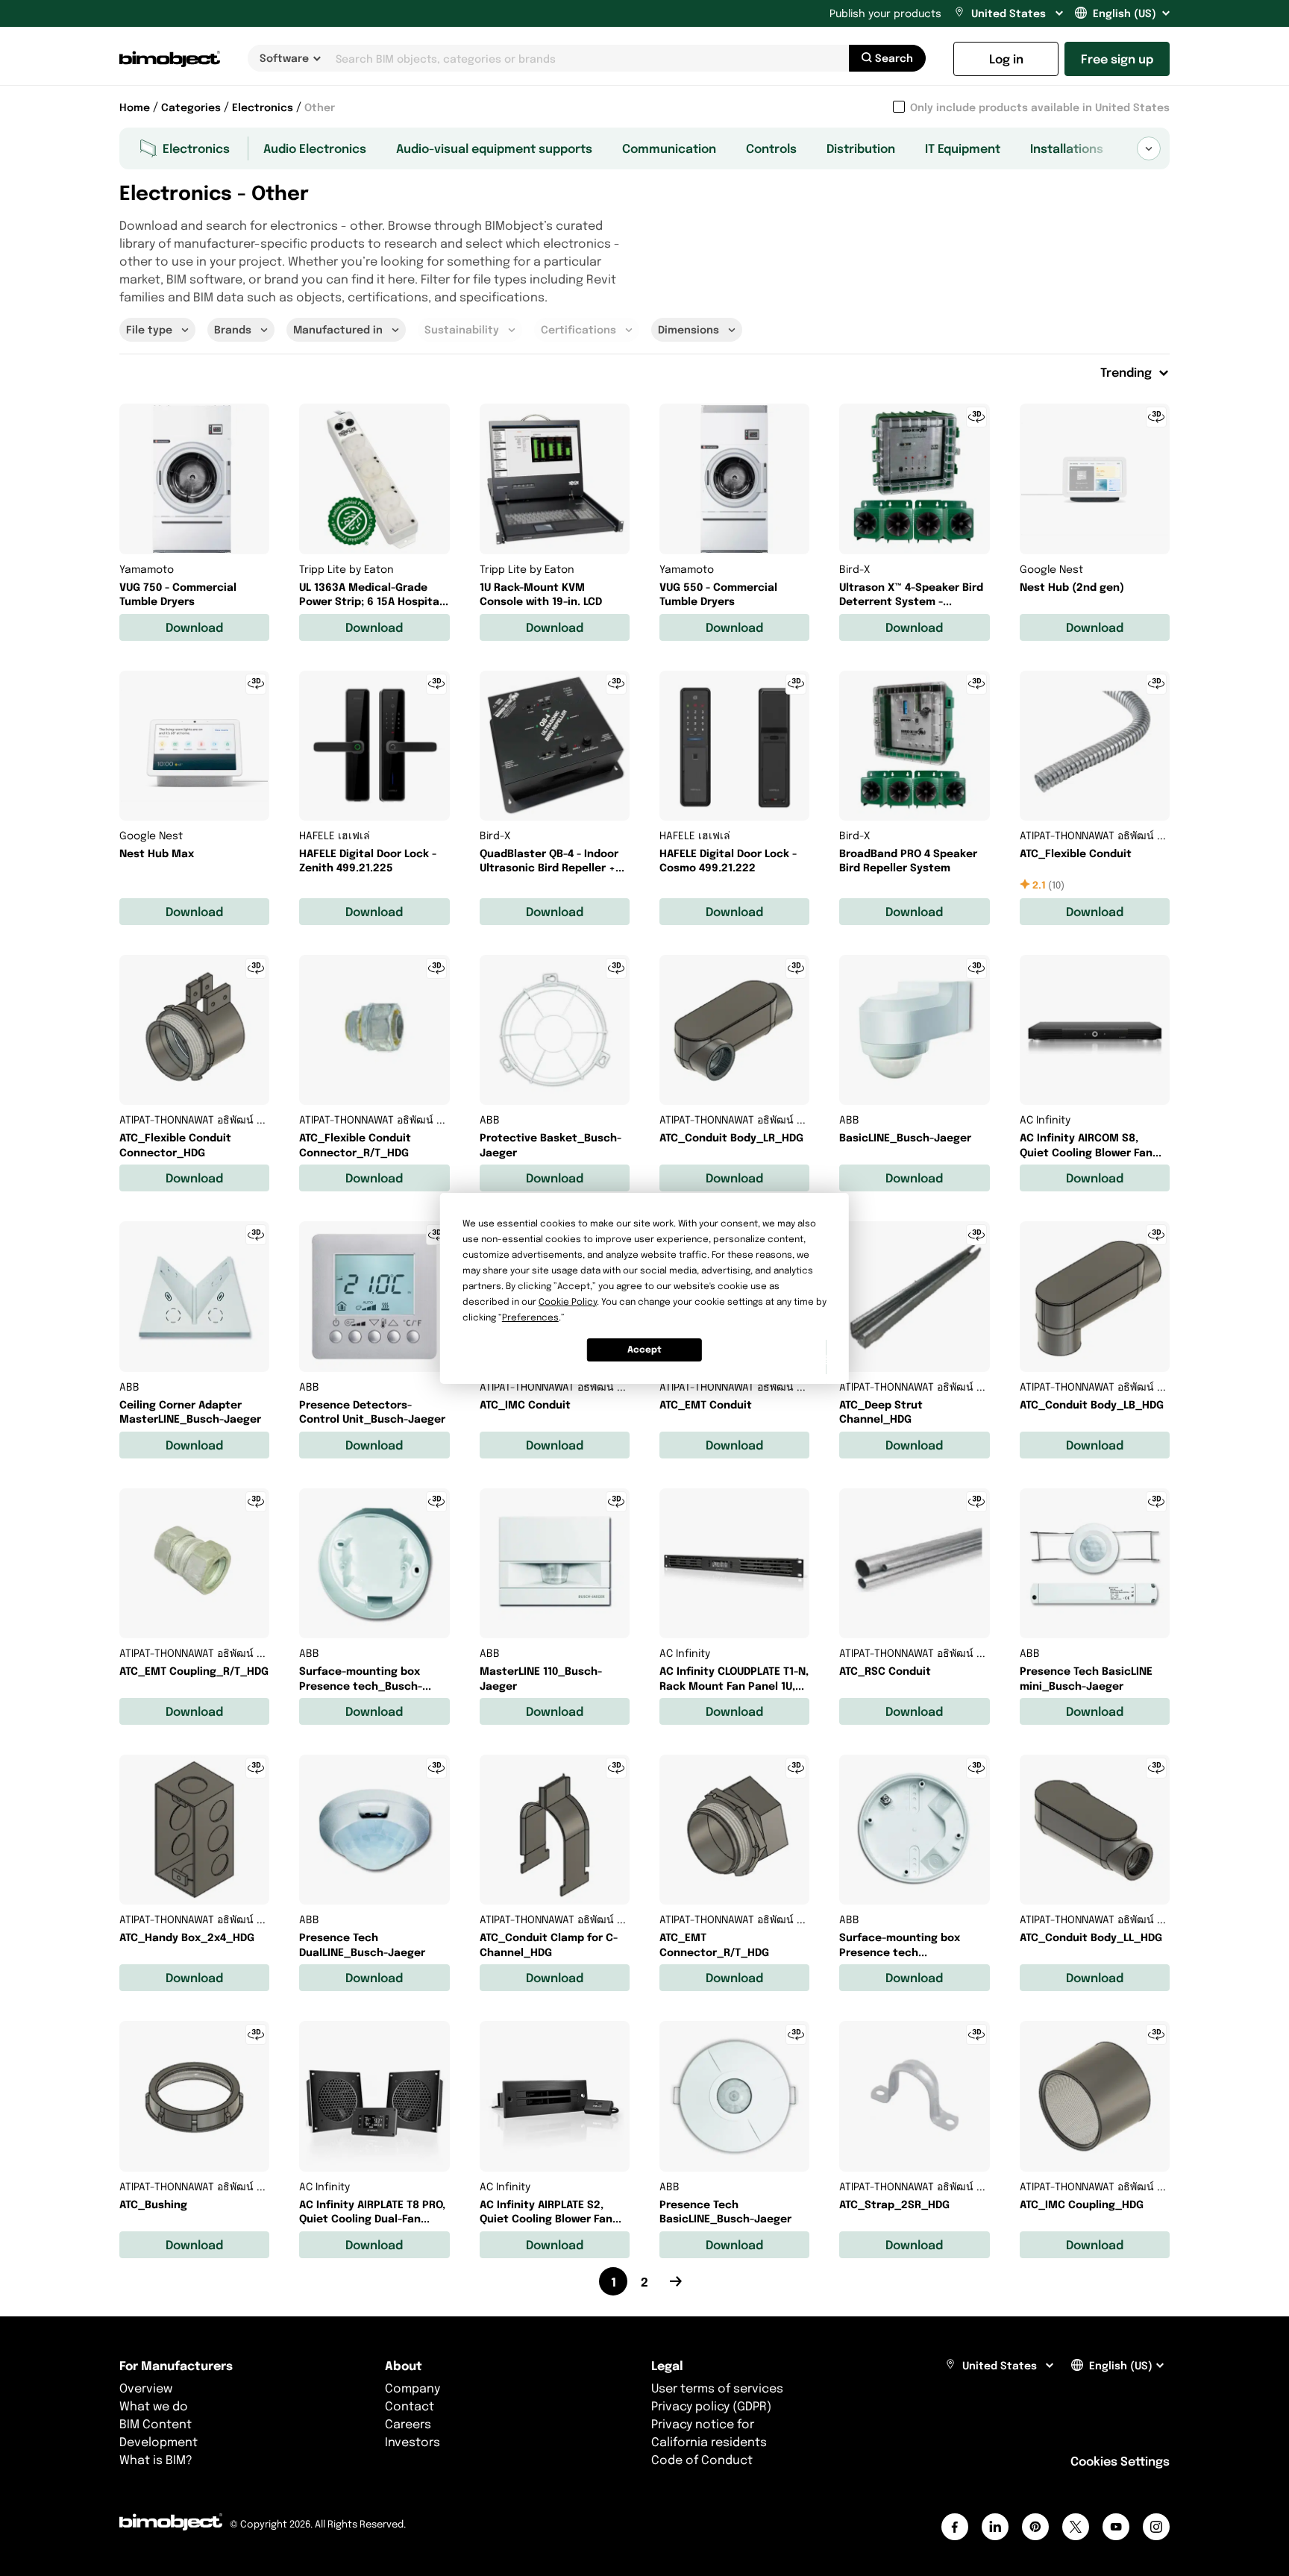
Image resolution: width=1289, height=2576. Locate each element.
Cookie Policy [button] (568, 1301)
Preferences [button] (530, 1317)
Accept (644, 1349)
